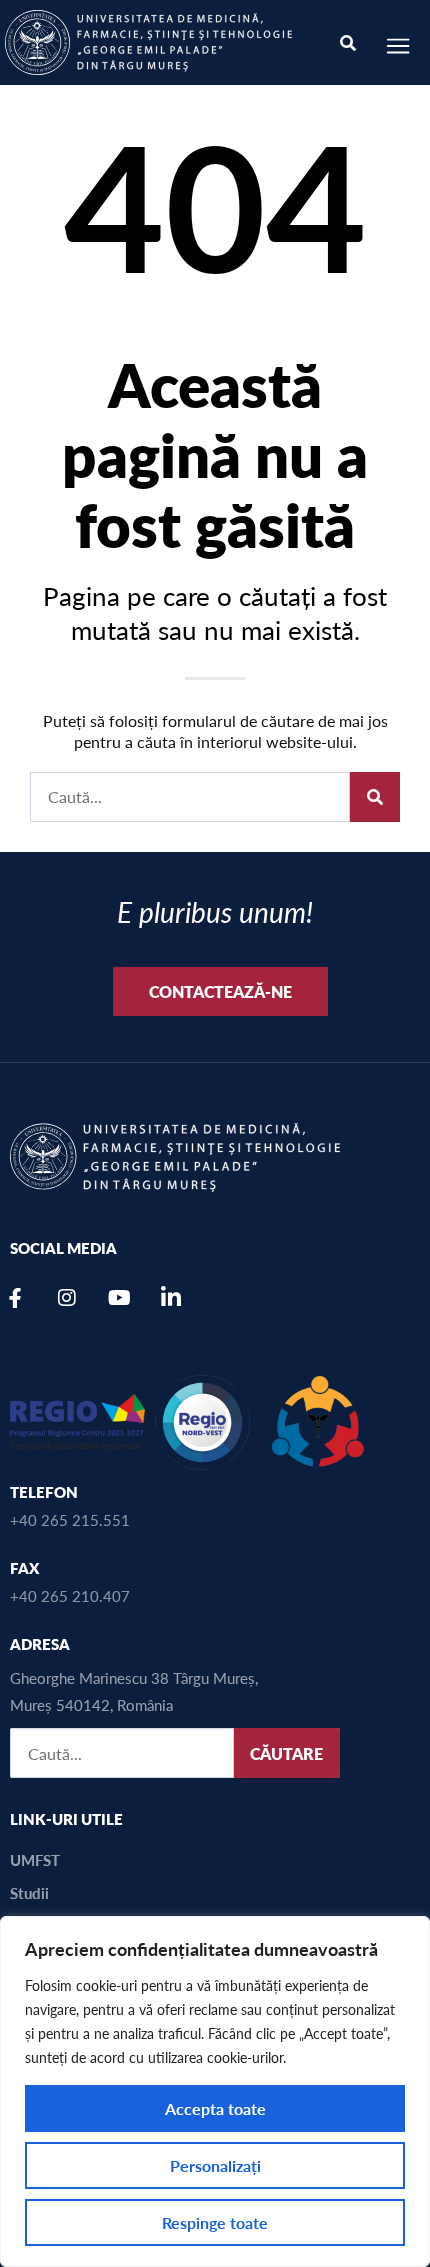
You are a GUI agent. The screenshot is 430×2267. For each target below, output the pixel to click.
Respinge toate (215, 2222)
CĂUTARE (286, 1753)
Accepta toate (215, 2108)
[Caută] (375, 797)
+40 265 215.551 (70, 1519)
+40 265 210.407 (70, 1595)
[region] (215, 2091)
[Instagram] (67, 1298)
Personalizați (215, 2165)
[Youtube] (119, 1298)
